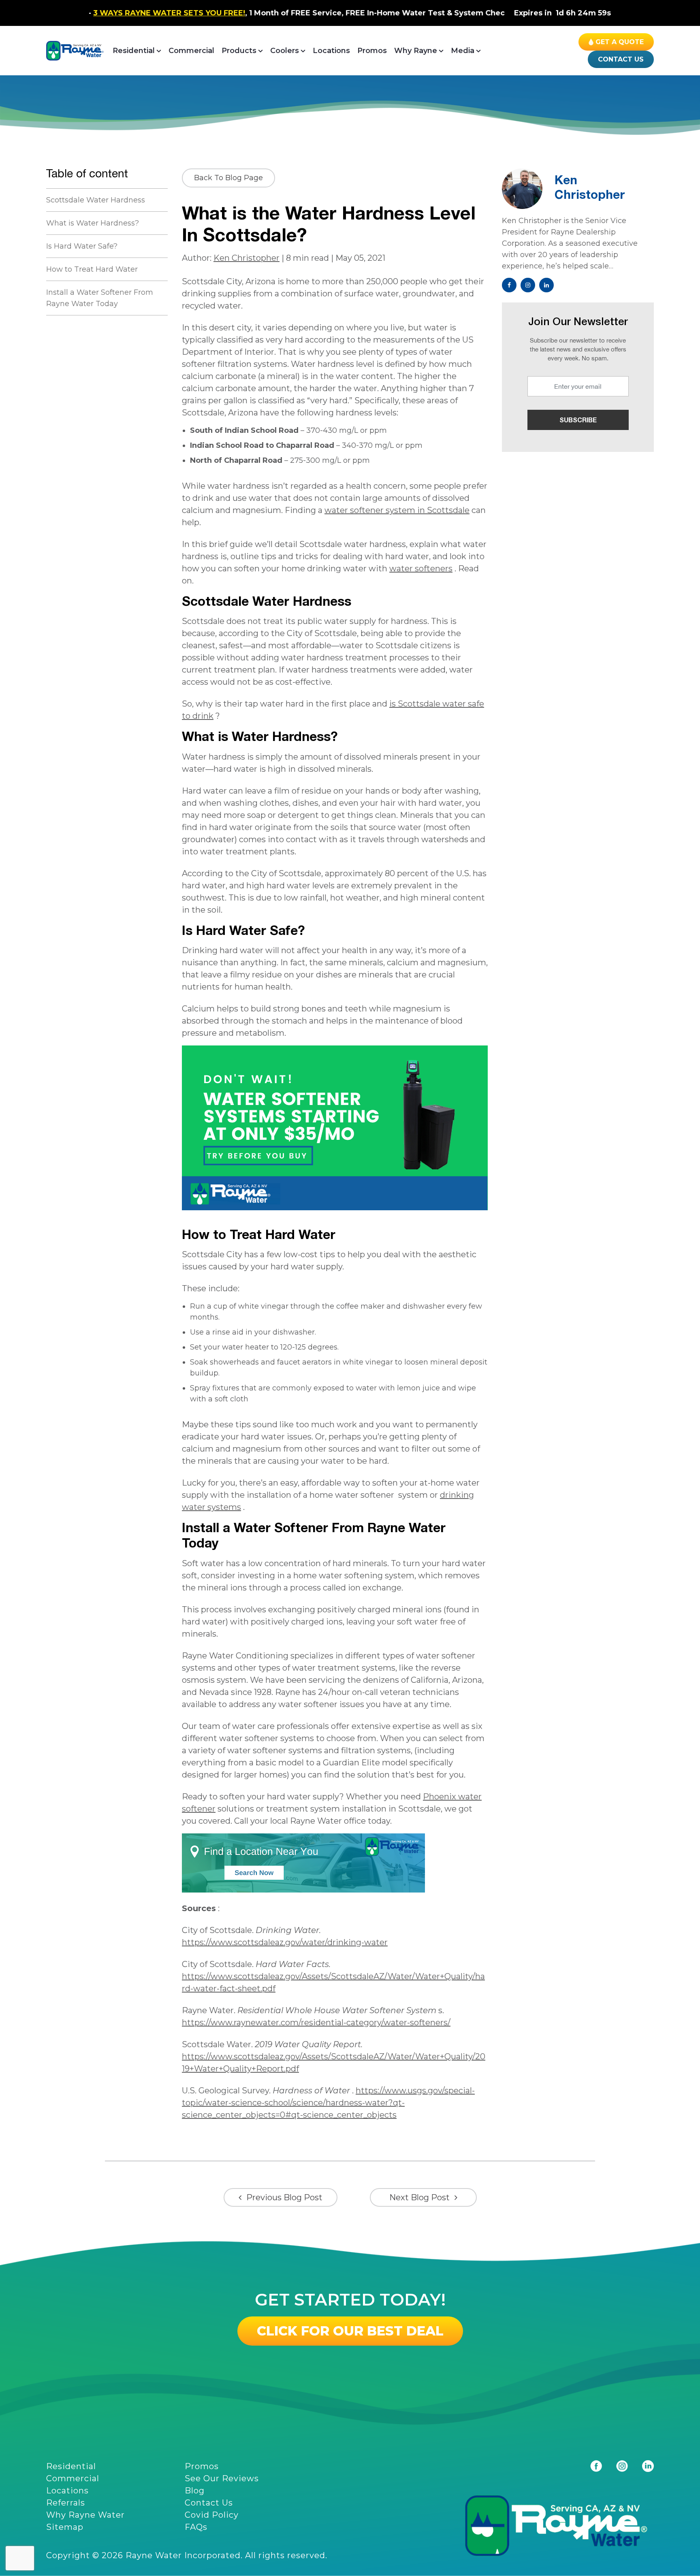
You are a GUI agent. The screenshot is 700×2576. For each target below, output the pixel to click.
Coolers (285, 51)
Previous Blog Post (284, 2197)
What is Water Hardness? (94, 223)
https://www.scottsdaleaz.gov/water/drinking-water (285, 1942)
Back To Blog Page (228, 178)
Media (463, 51)
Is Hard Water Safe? (82, 246)
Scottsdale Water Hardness (97, 200)
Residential (134, 51)
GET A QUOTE (620, 42)
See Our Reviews (222, 2478)
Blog (195, 2491)
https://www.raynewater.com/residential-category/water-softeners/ (316, 2022)
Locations (331, 51)
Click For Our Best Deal (350, 2331)
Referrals (66, 2503)
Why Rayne (416, 51)
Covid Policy (212, 2515)
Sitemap (65, 2527)
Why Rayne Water (85, 2515)
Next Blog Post (419, 2197)
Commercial (191, 51)
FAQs (196, 2527)
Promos (372, 51)
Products (239, 51)
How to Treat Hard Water (93, 269)
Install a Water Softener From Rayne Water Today (100, 298)
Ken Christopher (246, 258)
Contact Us (621, 59)
